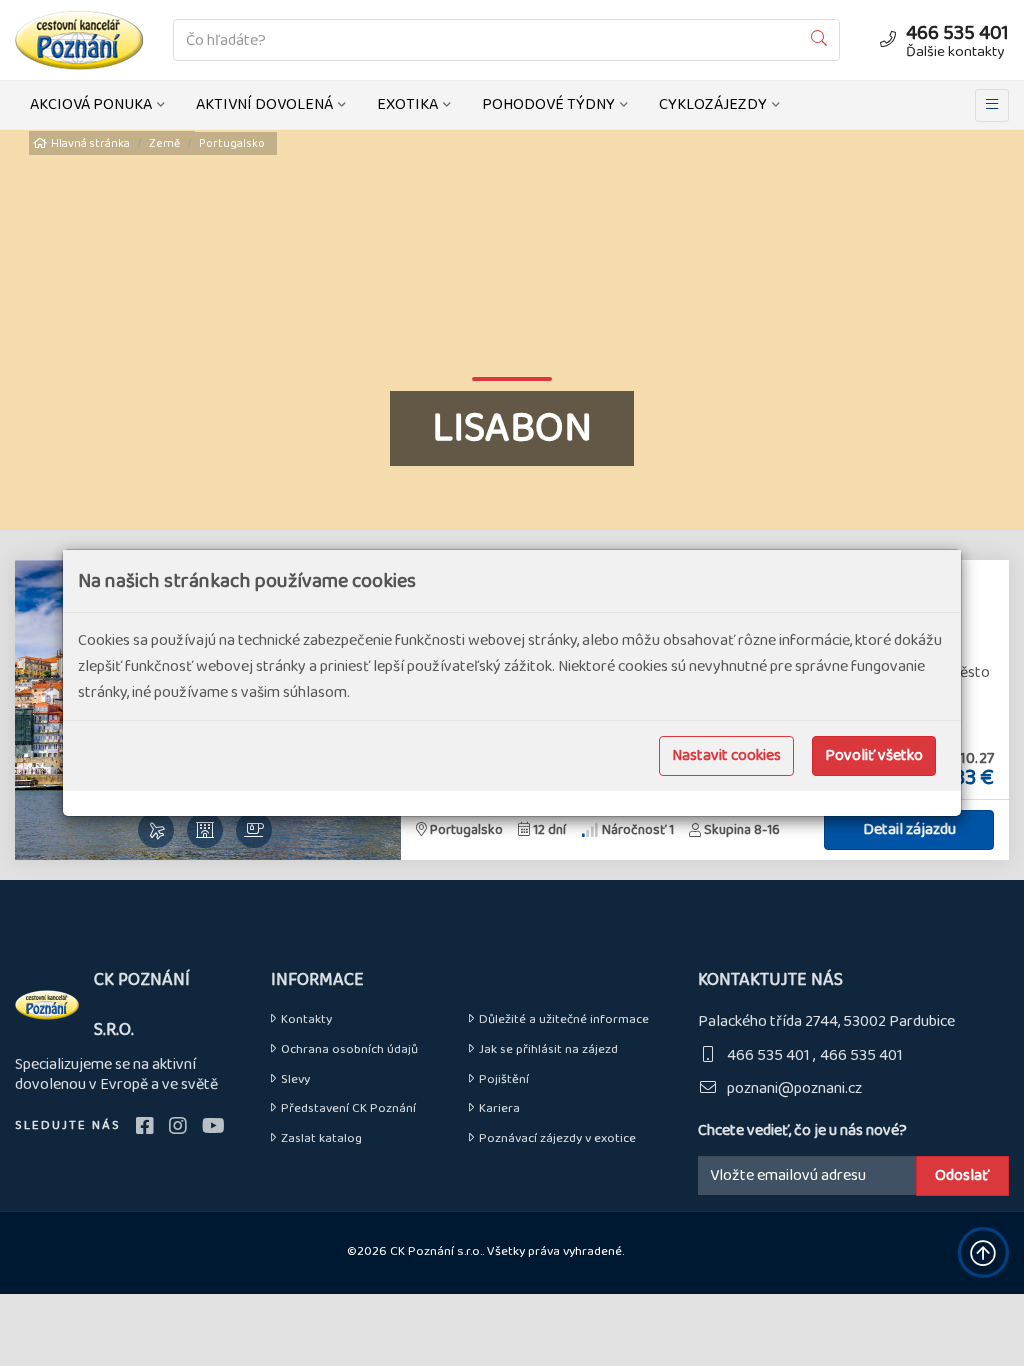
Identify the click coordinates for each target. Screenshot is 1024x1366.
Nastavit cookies (726, 755)
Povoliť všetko (874, 755)
